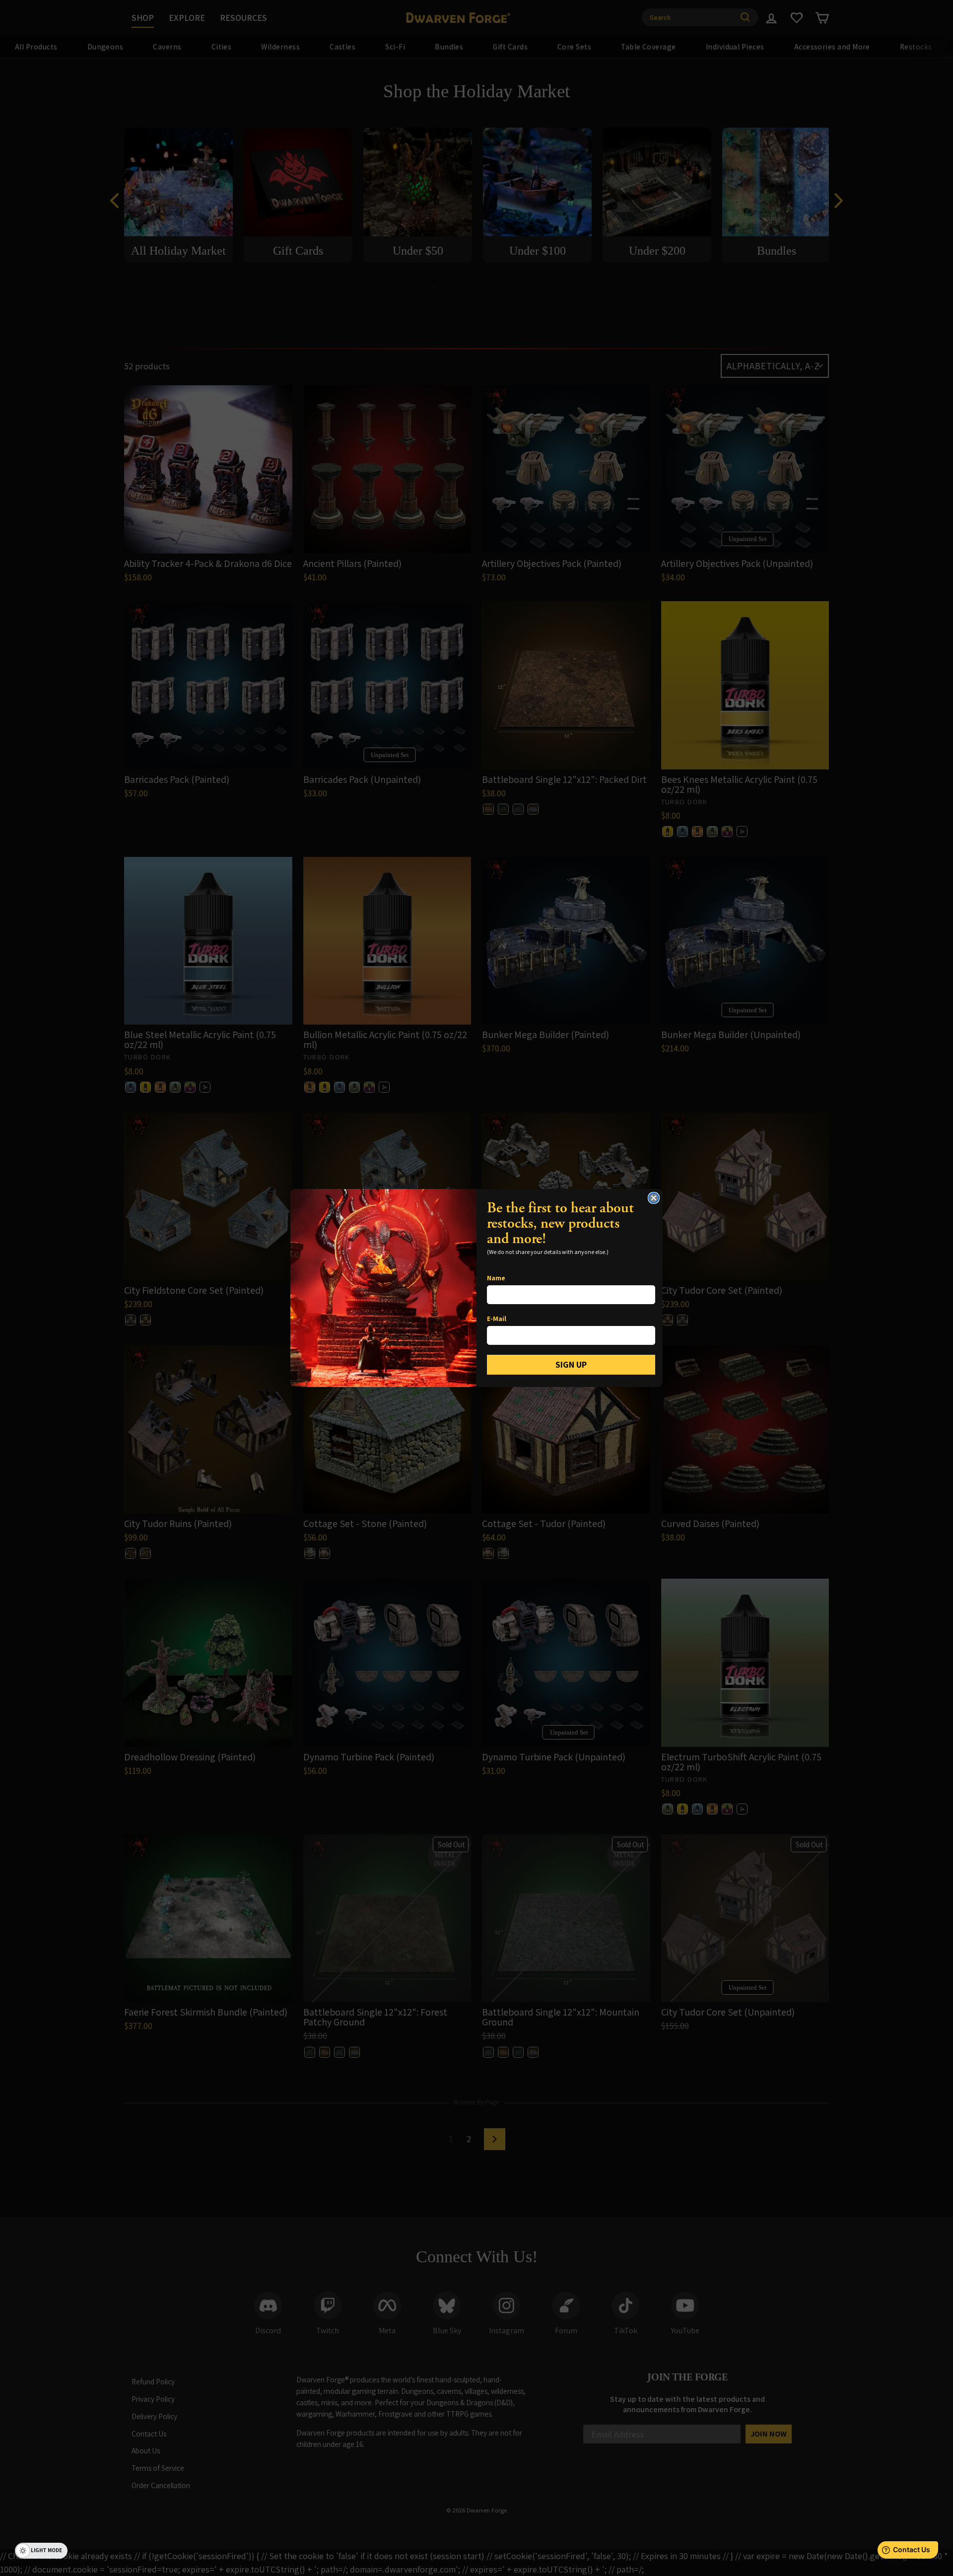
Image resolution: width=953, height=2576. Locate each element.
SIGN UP (571, 1364)
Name (496, 1278)
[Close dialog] (654, 1198)
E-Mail (497, 1319)
